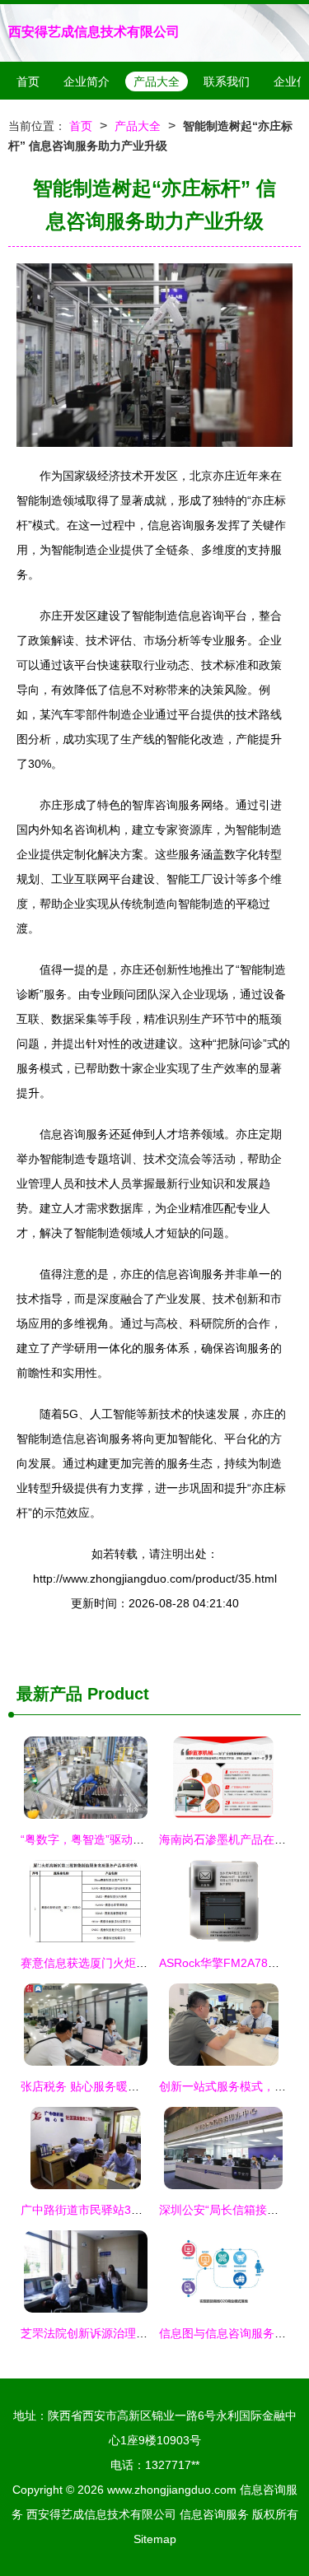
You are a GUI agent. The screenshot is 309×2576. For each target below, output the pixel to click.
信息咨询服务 (214, 2514)
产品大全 (157, 81)
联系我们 (227, 81)
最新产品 (49, 1694)
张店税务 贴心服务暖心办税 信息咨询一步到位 (139, 2086)
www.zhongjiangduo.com (172, 2490)
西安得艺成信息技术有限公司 (94, 32)
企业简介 (87, 81)
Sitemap (155, 2539)
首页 (28, 81)
